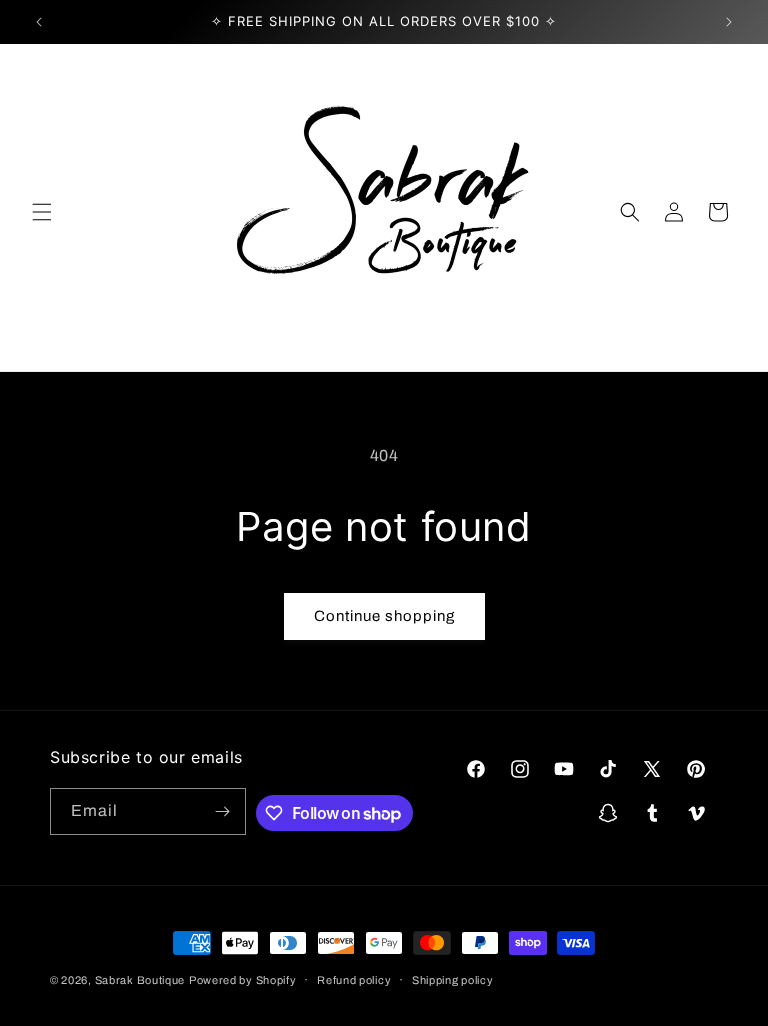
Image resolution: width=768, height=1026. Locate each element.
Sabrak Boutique (140, 980)
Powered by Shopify (243, 980)
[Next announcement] (729, 22)
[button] (42, 212)
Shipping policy (453, 980)
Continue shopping (384, 616)
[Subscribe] (223, 811)
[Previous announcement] (39, 22)
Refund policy (354, 980)
